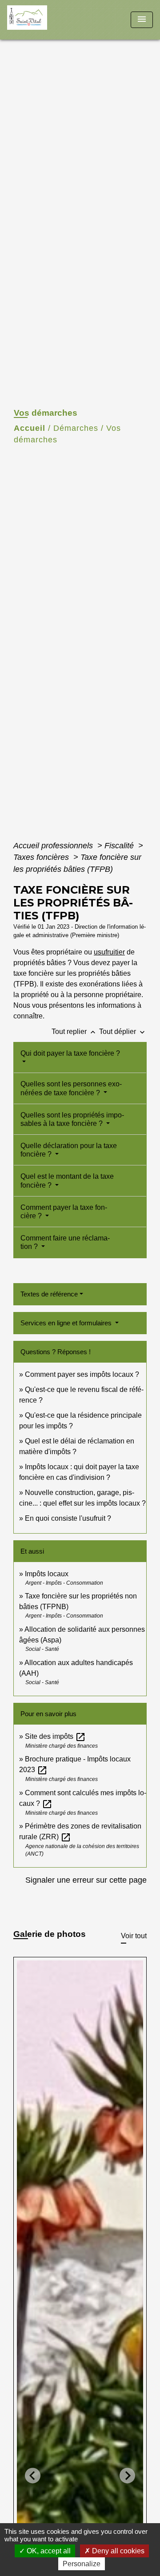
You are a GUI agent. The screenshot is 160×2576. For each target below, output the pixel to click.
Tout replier (74, 1032)
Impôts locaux (47, 1574)
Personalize (82, 2564)
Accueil (30, 428)
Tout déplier (123, 1032)
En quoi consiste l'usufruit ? (68, 1518)
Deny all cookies (117, 2551)
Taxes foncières (42, 857)
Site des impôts (55, 1736)
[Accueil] (40, 20)
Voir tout (134, 1936)
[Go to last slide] (33, 2476)
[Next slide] (127, 2476)
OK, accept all (48, 2551)
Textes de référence (49, 1294)
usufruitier (109, 952)
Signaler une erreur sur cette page (86, 1880)
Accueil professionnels (54, 846)
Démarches (76, 428)
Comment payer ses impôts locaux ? (82, 1374)
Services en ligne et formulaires (67, 1323)
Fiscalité (120, 846)
